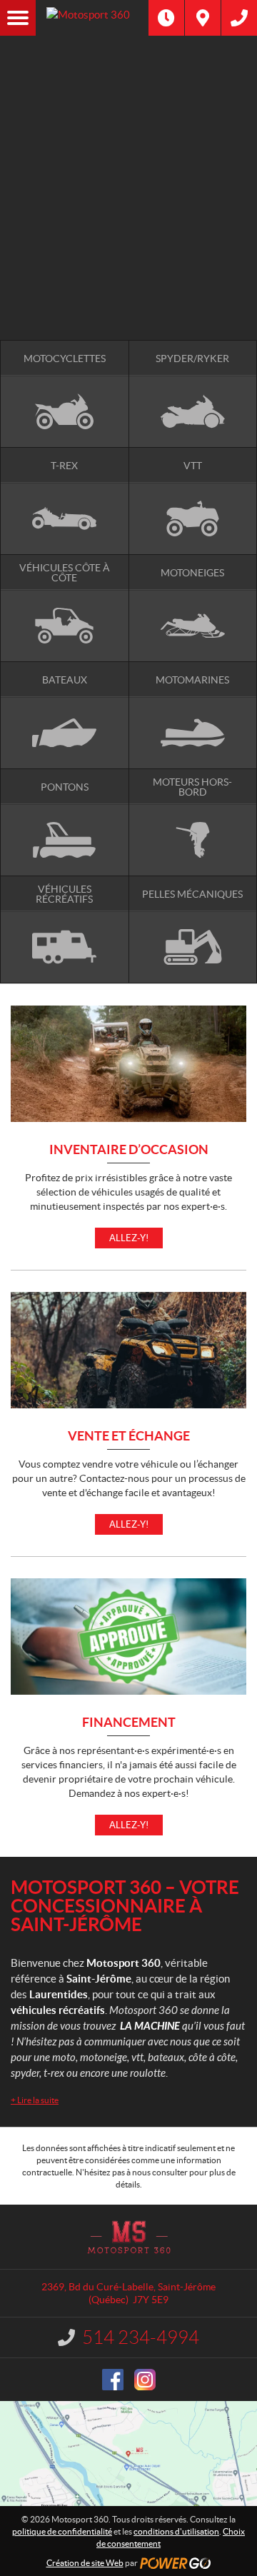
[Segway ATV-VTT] (128, 164)
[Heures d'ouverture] (166, 18)
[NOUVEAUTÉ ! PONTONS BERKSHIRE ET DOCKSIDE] (128, 89)
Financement (129, 1723)
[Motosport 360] (92, 18)
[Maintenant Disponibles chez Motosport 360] (128, 210)
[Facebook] (113, 2380)
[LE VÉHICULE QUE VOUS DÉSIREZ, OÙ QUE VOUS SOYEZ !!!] (128, 263)
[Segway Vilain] (128, 148)
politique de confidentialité (62, 2531)
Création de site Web (85, 2563)
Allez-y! (129, 1238)
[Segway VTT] (128, 240)
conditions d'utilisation (176, 2531)
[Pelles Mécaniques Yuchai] (128, 179)
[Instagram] (145, 2380)
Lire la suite (35, 2100)
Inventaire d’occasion (129, 1150)
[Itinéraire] (203, 18)
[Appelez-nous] (239, 18)
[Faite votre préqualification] (128, 225)
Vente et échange (129, 1437)
